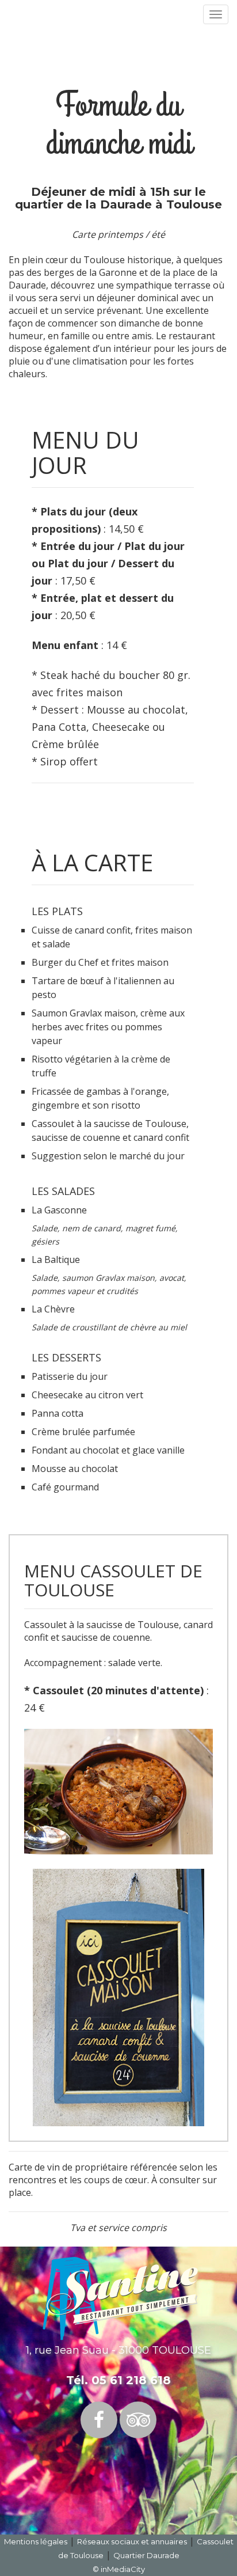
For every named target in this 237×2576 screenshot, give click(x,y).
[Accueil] (120, 2298)
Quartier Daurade (146, 2555)
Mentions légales (36, 2541)
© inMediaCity (119, 2569)
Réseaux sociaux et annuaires (132, 2541)
